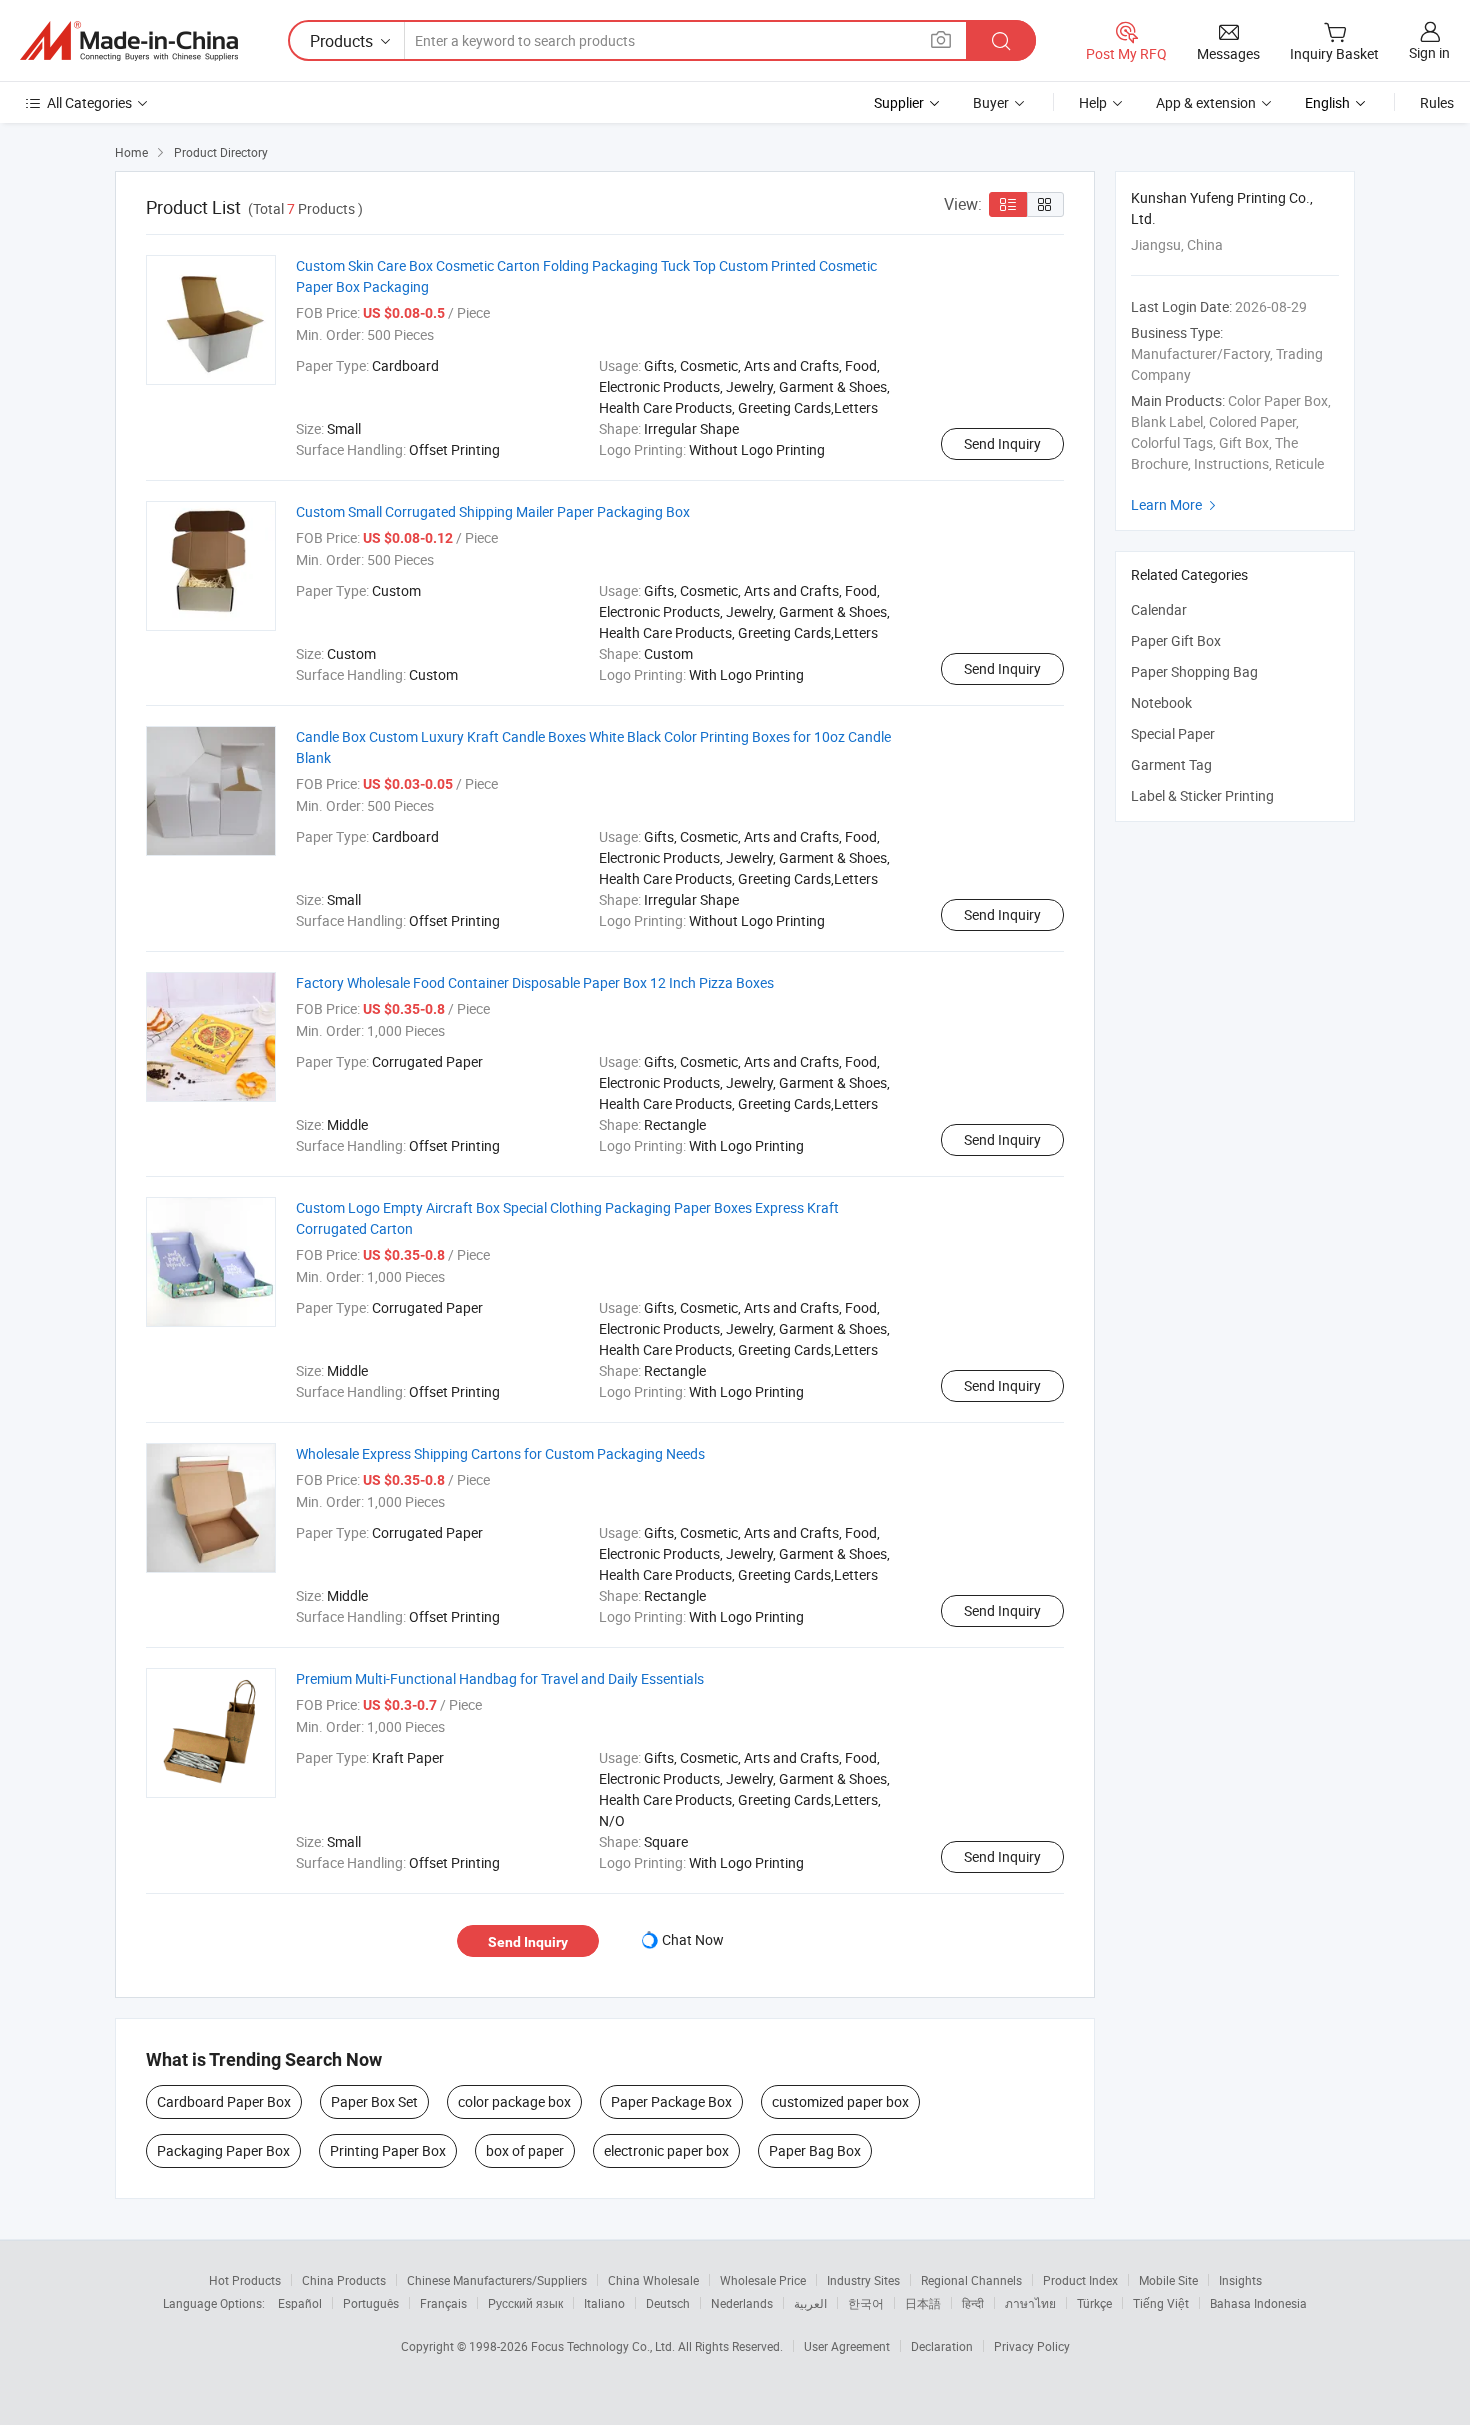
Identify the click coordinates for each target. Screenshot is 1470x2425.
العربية (810, 2303)
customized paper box (840, 2101)
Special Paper (1173, 733)
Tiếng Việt (1161, 2303)
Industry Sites (863, 2280)
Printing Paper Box (388, 2150)
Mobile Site (1168, 2280)
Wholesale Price (763, 2280)
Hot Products (245, 2280)
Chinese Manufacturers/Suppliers (497, 2280)
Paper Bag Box (815, 2150)
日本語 (923, 2303)
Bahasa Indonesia (1258, 2303)
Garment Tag (1171, 764)
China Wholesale (653, 2280)
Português (371, 2303)
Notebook (1161, 702)
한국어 (866, 2303)
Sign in (1429, 52)
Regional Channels (971, 2280)
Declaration (942, 2346)
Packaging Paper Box (223, 2150)
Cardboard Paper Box (224, 2101)
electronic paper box (666, 2150)
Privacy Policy (1032, 2346)
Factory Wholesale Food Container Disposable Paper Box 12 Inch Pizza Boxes (535, 982)
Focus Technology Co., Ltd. (604, 2346)
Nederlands (742, 2303)
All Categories (89, 102)
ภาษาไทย (1030, 2303)
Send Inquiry (1002, 443)
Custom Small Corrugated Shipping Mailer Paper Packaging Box (493, 511)
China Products (344, 2280)
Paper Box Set (374, 2101)
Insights (1240, 2280)
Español (300, 2303)
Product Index (1080, 2280)
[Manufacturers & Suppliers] (129, 41)
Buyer (991, 102)
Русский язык (525, 2303)
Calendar (1159, 609)
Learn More (1176, 504)
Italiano (604, 2303)
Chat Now (693, 1939)
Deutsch (668, 2303)
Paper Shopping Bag (1194, 671)
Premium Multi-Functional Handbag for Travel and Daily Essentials (500, 1678)
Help (1093, 102)
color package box (514, 2101)
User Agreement (847, 2346)
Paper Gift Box (1176, 640)
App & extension (1206, 102)
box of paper (525, 2150)
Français (443, 2303)
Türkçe (1094, 2303)
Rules (1437, 102)
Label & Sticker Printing (1202, 795)
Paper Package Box (671, 2101)
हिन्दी (973, 2303)
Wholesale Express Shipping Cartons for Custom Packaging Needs (500, 1453)
